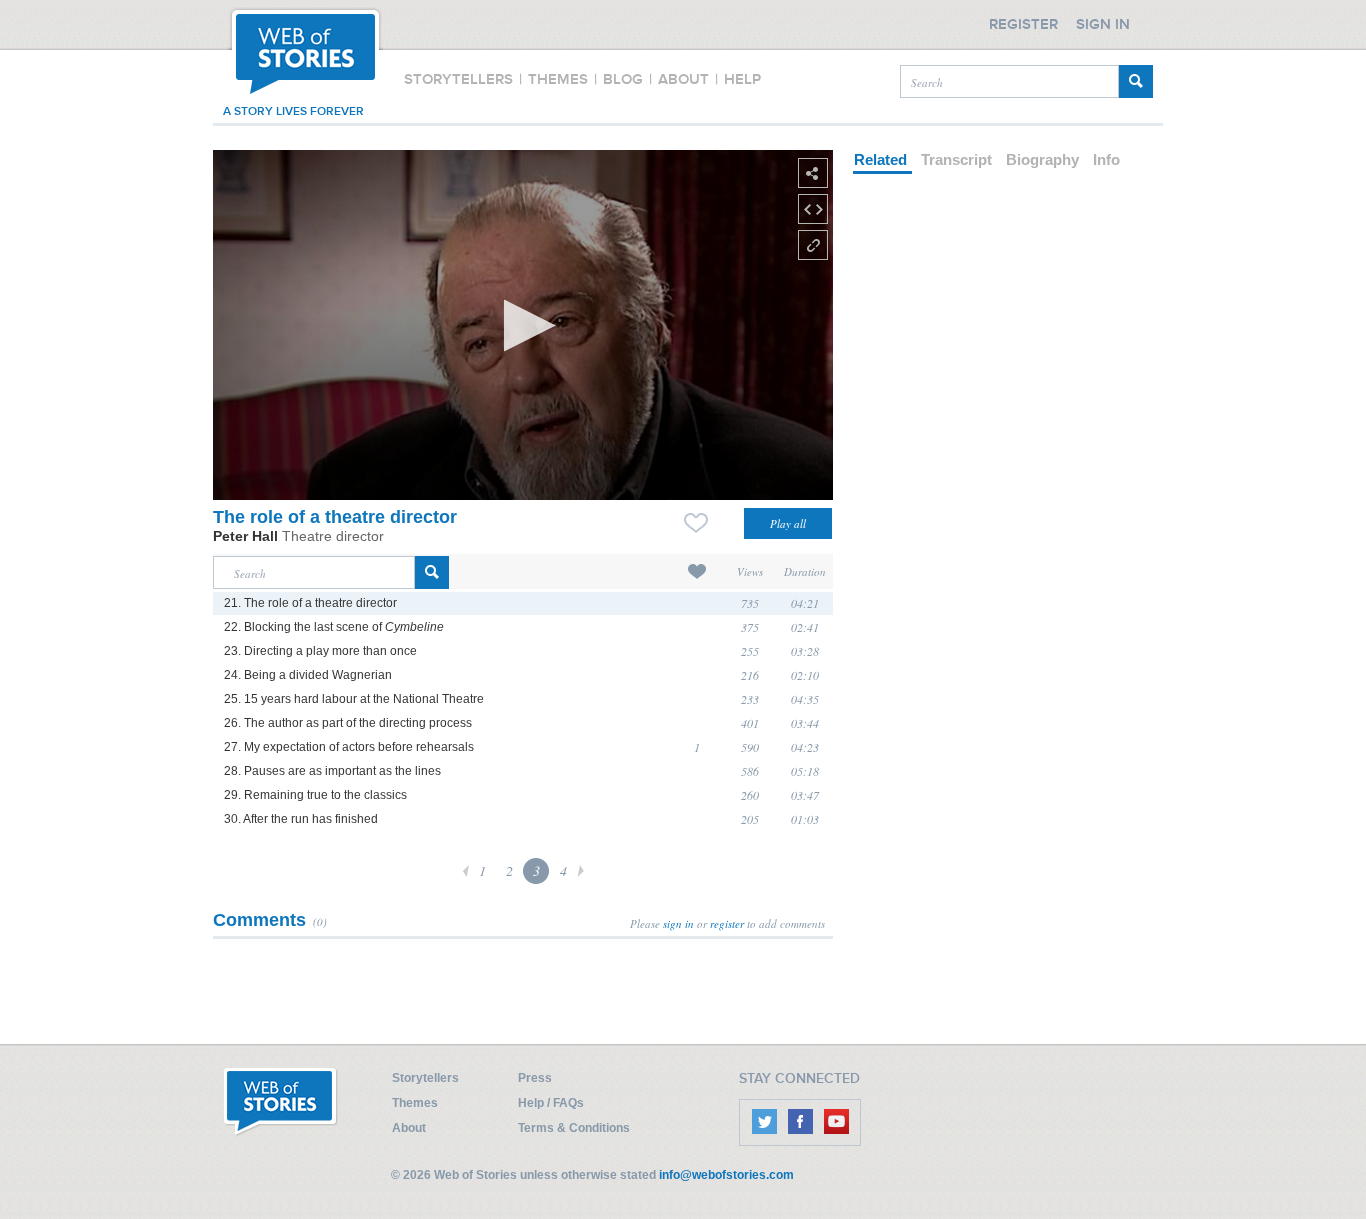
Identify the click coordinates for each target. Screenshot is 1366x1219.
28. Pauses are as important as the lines (332, 771)
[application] (523, 325)
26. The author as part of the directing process (348, 723)
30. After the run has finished (301, 819)
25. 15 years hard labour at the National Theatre (354, 699)
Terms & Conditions (574, 1128)
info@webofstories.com (726, 1175)
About (409, 1128)
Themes (415, 1103)
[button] (523, 325)
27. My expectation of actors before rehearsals (349, 747)
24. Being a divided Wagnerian (308, 675)
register (727, 923)
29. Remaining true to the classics (315, 795)
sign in (678, 923)
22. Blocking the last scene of (334, 627)
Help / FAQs (551, 1103)
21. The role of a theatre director (310, 603)
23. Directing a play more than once (320, 651)
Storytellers (425, 1078)
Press (535, 1078)
